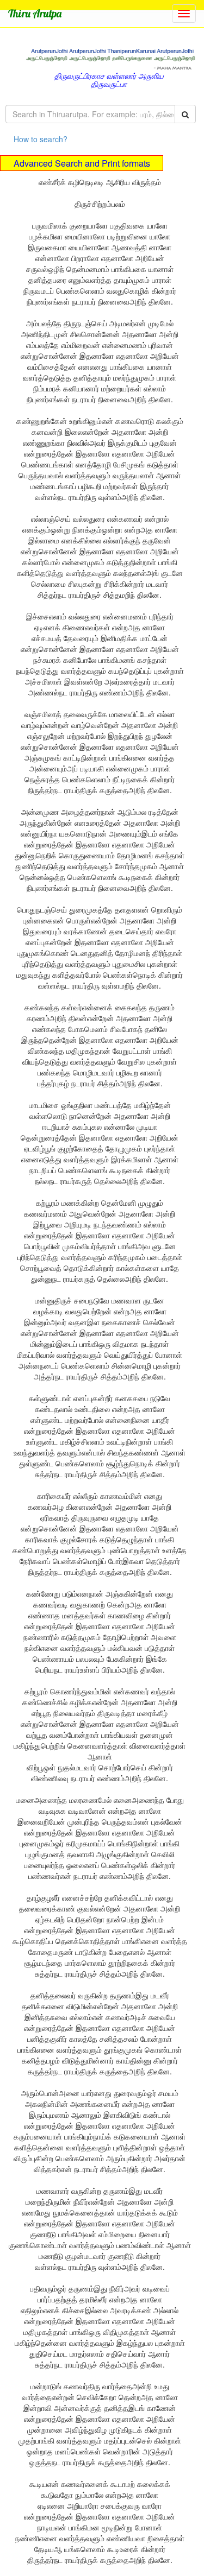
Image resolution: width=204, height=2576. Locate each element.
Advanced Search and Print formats (82, 163)
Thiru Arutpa (35, 13)
